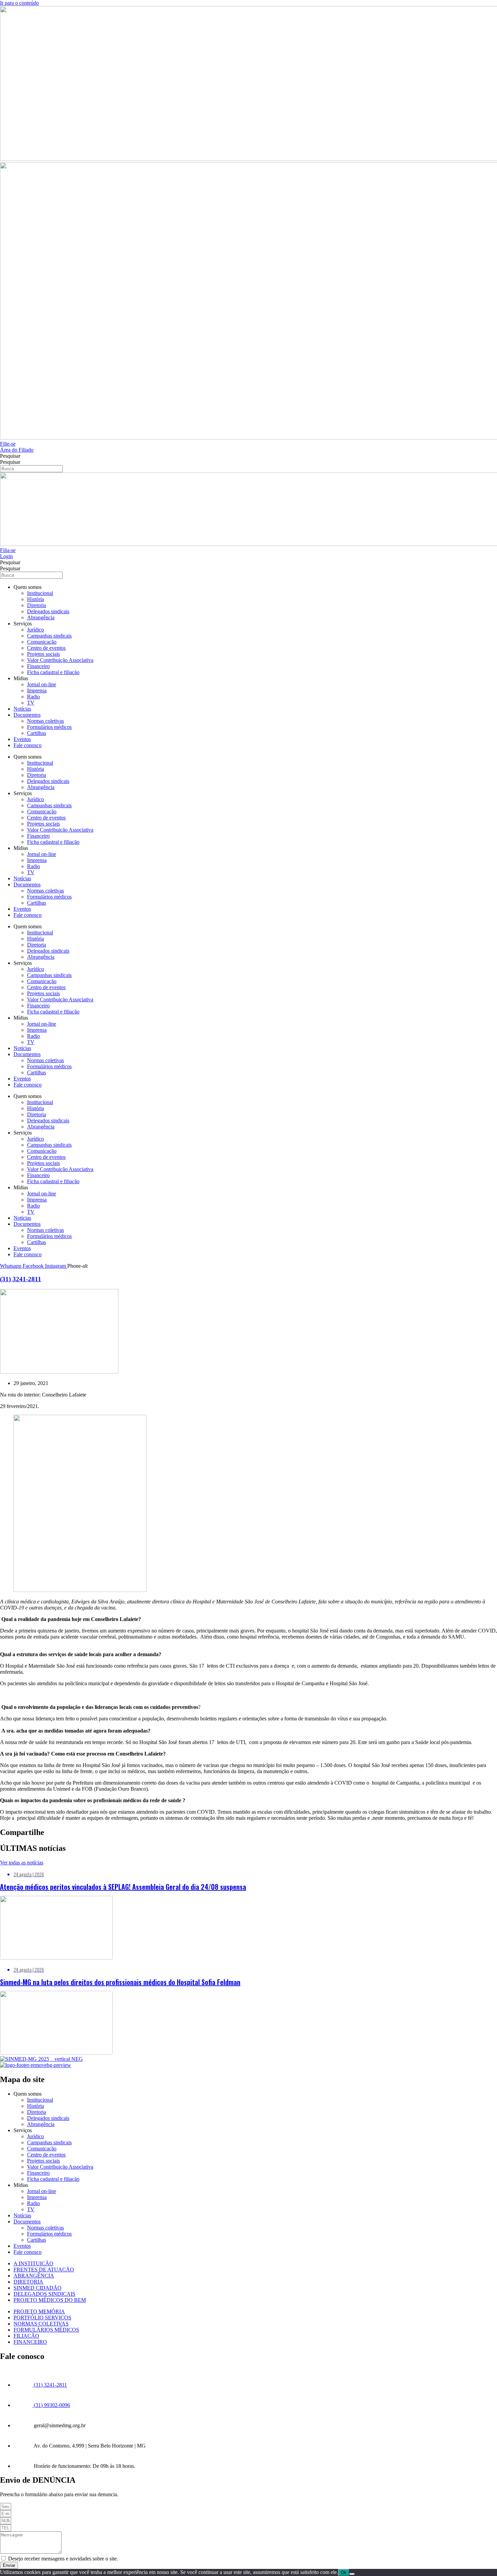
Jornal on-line (42, 684)
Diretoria (37, 605)
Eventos (22, 739)
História (35, 599)
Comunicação (42, 642)
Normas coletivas (45, 721)
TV (31, 703)
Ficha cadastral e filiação (53, 672)
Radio (33, 697)
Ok (344, 2572)
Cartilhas (37, 733)
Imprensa (37, 690)
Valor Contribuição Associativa (60, 660)
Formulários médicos (49, 727)
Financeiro (38, 666)
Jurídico (35, 630)
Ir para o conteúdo (19, 3)
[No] (352, 2574)
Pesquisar (10, 456)
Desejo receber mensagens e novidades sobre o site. (63, 2559)
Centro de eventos (46, 648)
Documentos (27, 715)
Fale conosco (28, 745)
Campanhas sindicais (49, 636)
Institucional (40, 593)
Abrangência (41, 617)
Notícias (22, 709)
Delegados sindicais (48, 611)
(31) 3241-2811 (21, 1279)
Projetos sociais (43, 654)
